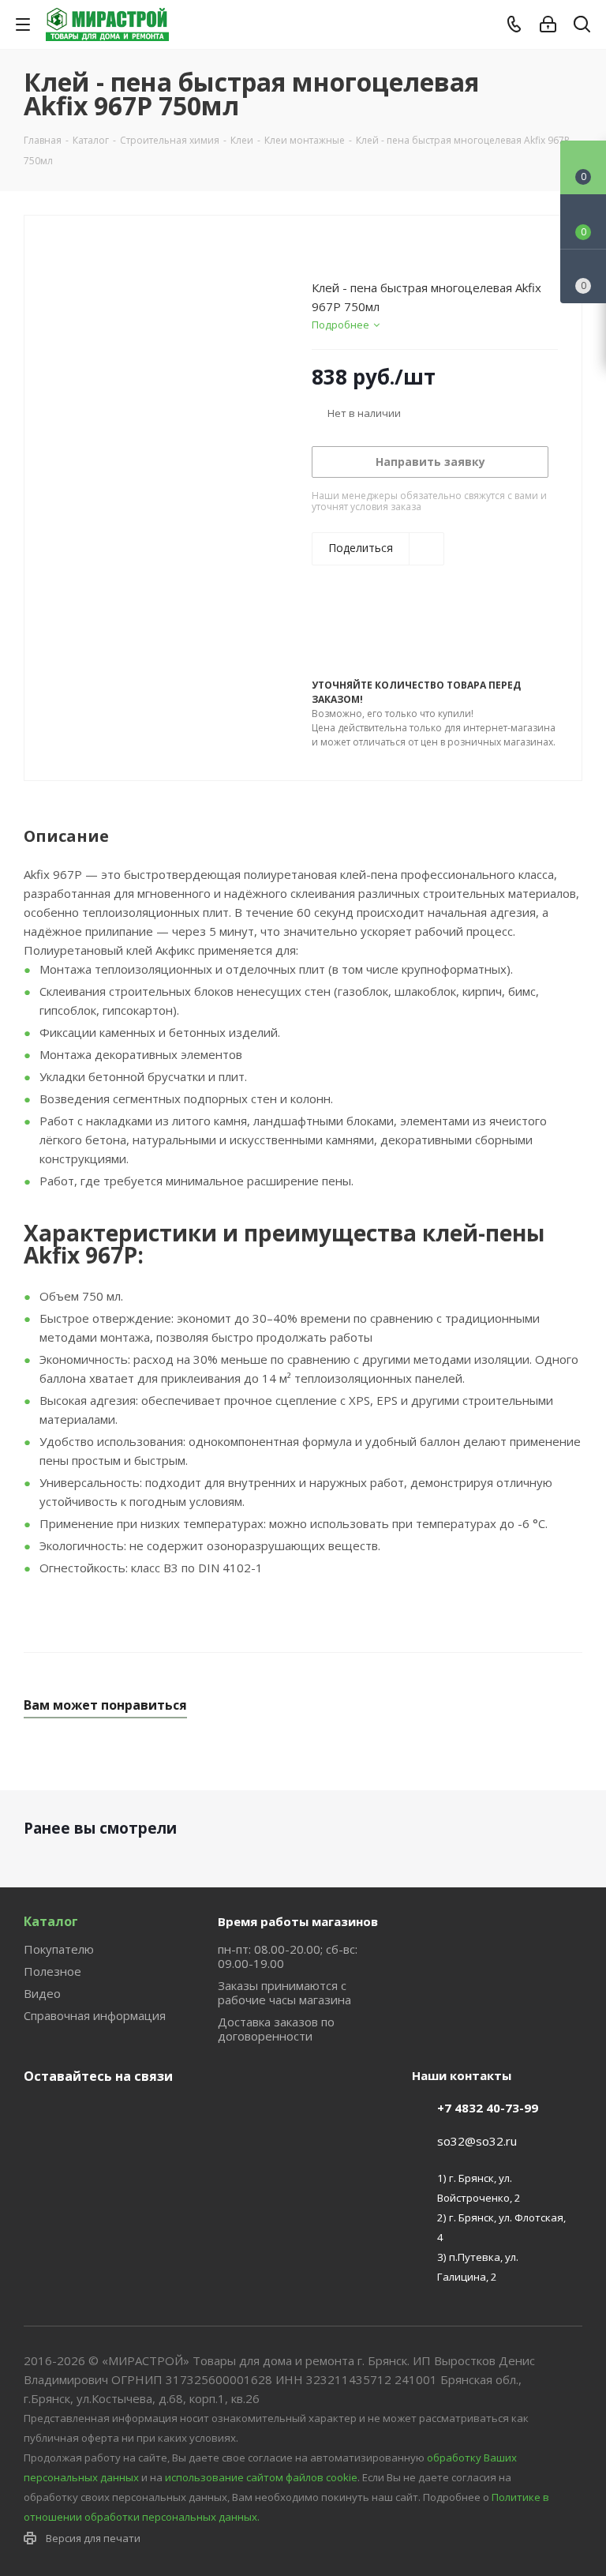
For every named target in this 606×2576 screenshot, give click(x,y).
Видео (42, 1993)
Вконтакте (39, 2113)
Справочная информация (95, 2015)
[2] (334, 250)
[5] (379, 250)
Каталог (51, 1921)
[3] (349, 250)
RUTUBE (118, 2113)
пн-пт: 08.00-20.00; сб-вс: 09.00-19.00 (288, 1956)
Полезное (52, 1971)
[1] (319, 250)
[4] (364, 250)
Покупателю (59, 1949)
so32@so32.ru (477, 2141)
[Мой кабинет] (548, 24)
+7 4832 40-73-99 (488, 2108)
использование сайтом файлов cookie (261, 2477)
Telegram (79, 2113)
